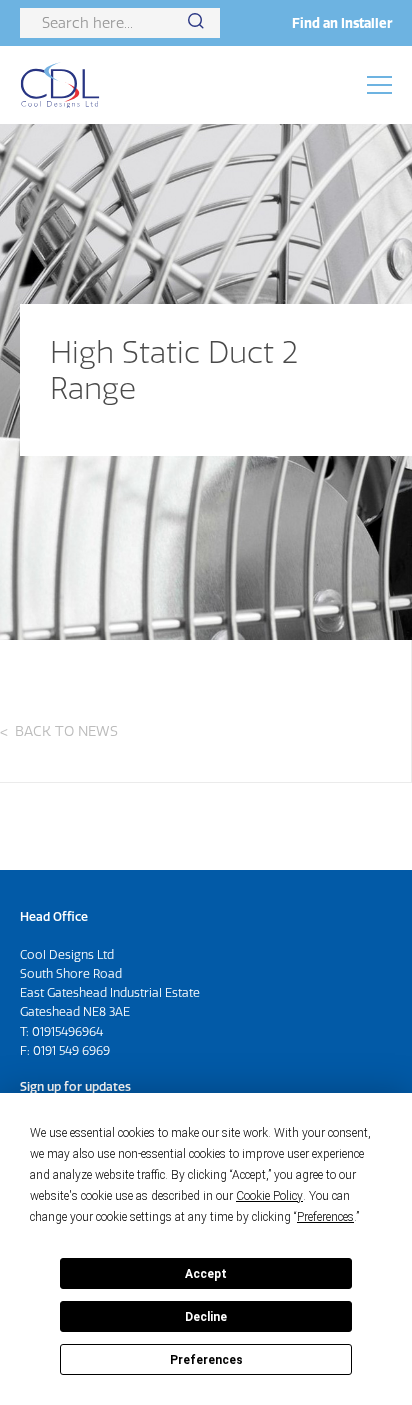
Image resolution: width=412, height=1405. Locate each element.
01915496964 (67, 1031)
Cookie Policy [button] (269, 1196)
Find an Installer (342, 23)
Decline (206, 1317)
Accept (206, 1274)
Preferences (206, 1360)
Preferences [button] (325, 1217)
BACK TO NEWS (66, 731)
